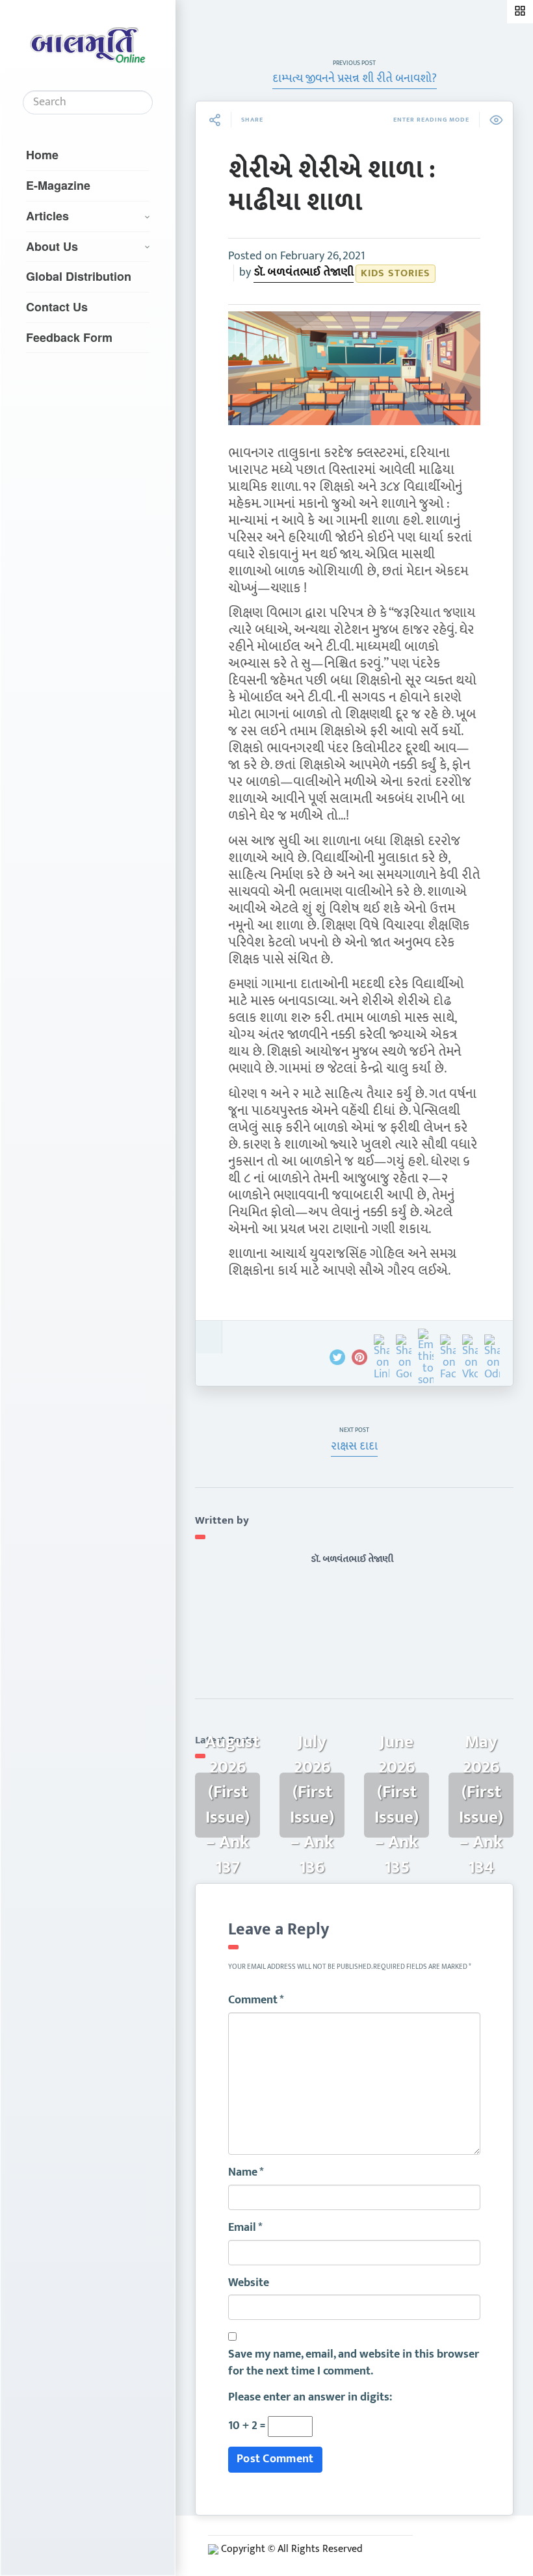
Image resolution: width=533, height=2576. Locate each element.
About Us (52, 246)
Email (245, 2228)
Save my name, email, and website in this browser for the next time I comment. (354, 2363)
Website (249, 2283)
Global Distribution (79, 276)
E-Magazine (58, 185)
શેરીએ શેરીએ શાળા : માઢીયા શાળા (332, 186)
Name (246, 2173)
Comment (256, 2001)
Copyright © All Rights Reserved (292, 2549)
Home (42, 155)
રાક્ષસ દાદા (354, 1446)
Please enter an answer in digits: (310, 2398)
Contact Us (57, 307)
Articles (47, 216)
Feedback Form (69, 337)
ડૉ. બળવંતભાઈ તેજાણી (304, 272)
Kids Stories (396, 273)
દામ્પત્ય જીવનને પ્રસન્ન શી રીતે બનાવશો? (355, 79)
